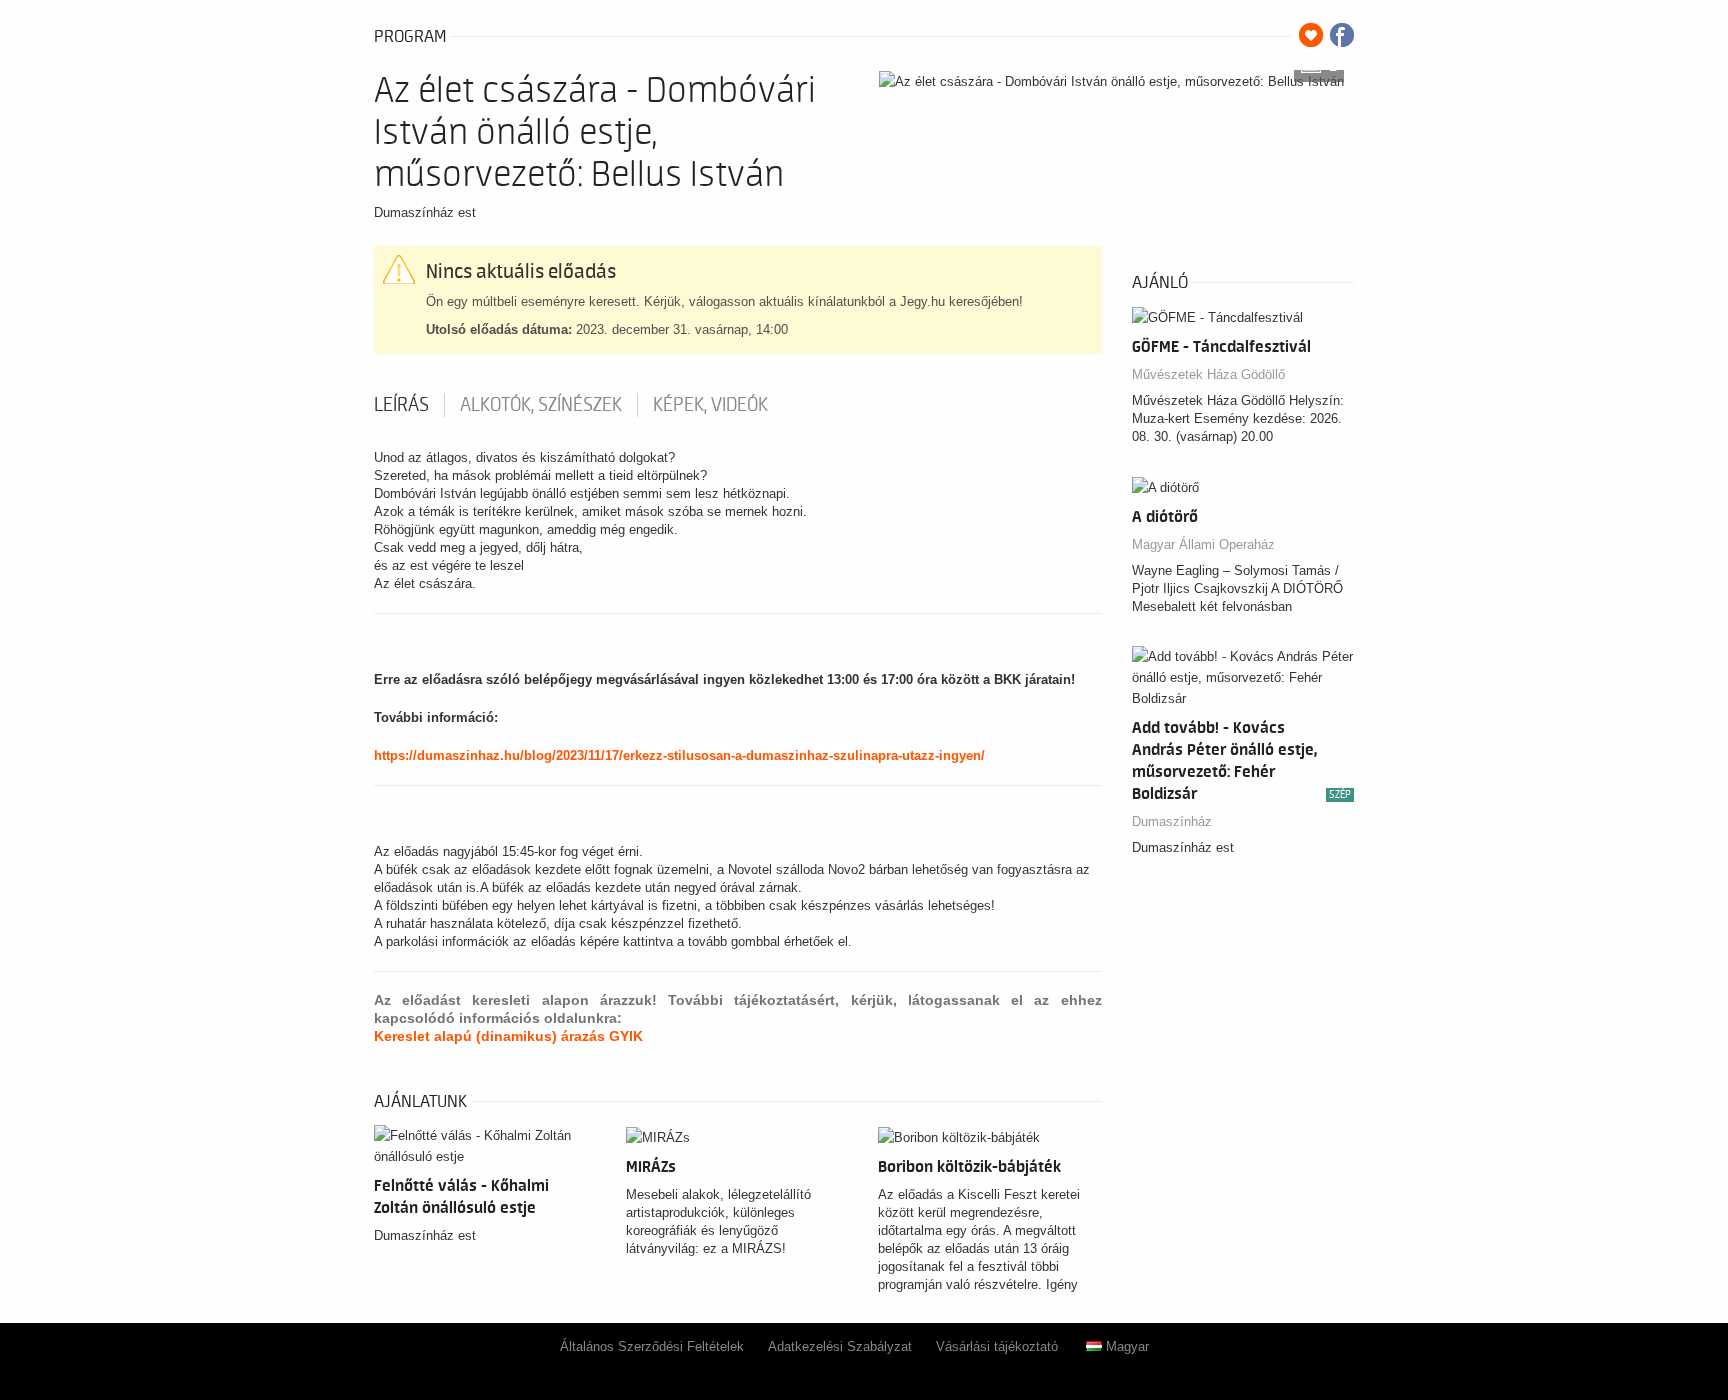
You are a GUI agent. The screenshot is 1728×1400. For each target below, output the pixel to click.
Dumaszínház (1172, 821)
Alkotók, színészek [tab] (541, 405)
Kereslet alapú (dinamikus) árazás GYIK (508, 1036)
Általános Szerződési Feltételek (652, 1346)
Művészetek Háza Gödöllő (1208, 374)
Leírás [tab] (401, 405)
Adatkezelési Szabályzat (840, 1346)
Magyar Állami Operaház (1203, 544)
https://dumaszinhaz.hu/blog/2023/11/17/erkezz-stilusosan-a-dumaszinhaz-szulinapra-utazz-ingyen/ (679, 755)
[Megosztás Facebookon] (1342, 35)
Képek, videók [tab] (710, 405)
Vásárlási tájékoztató (997, 1346)
